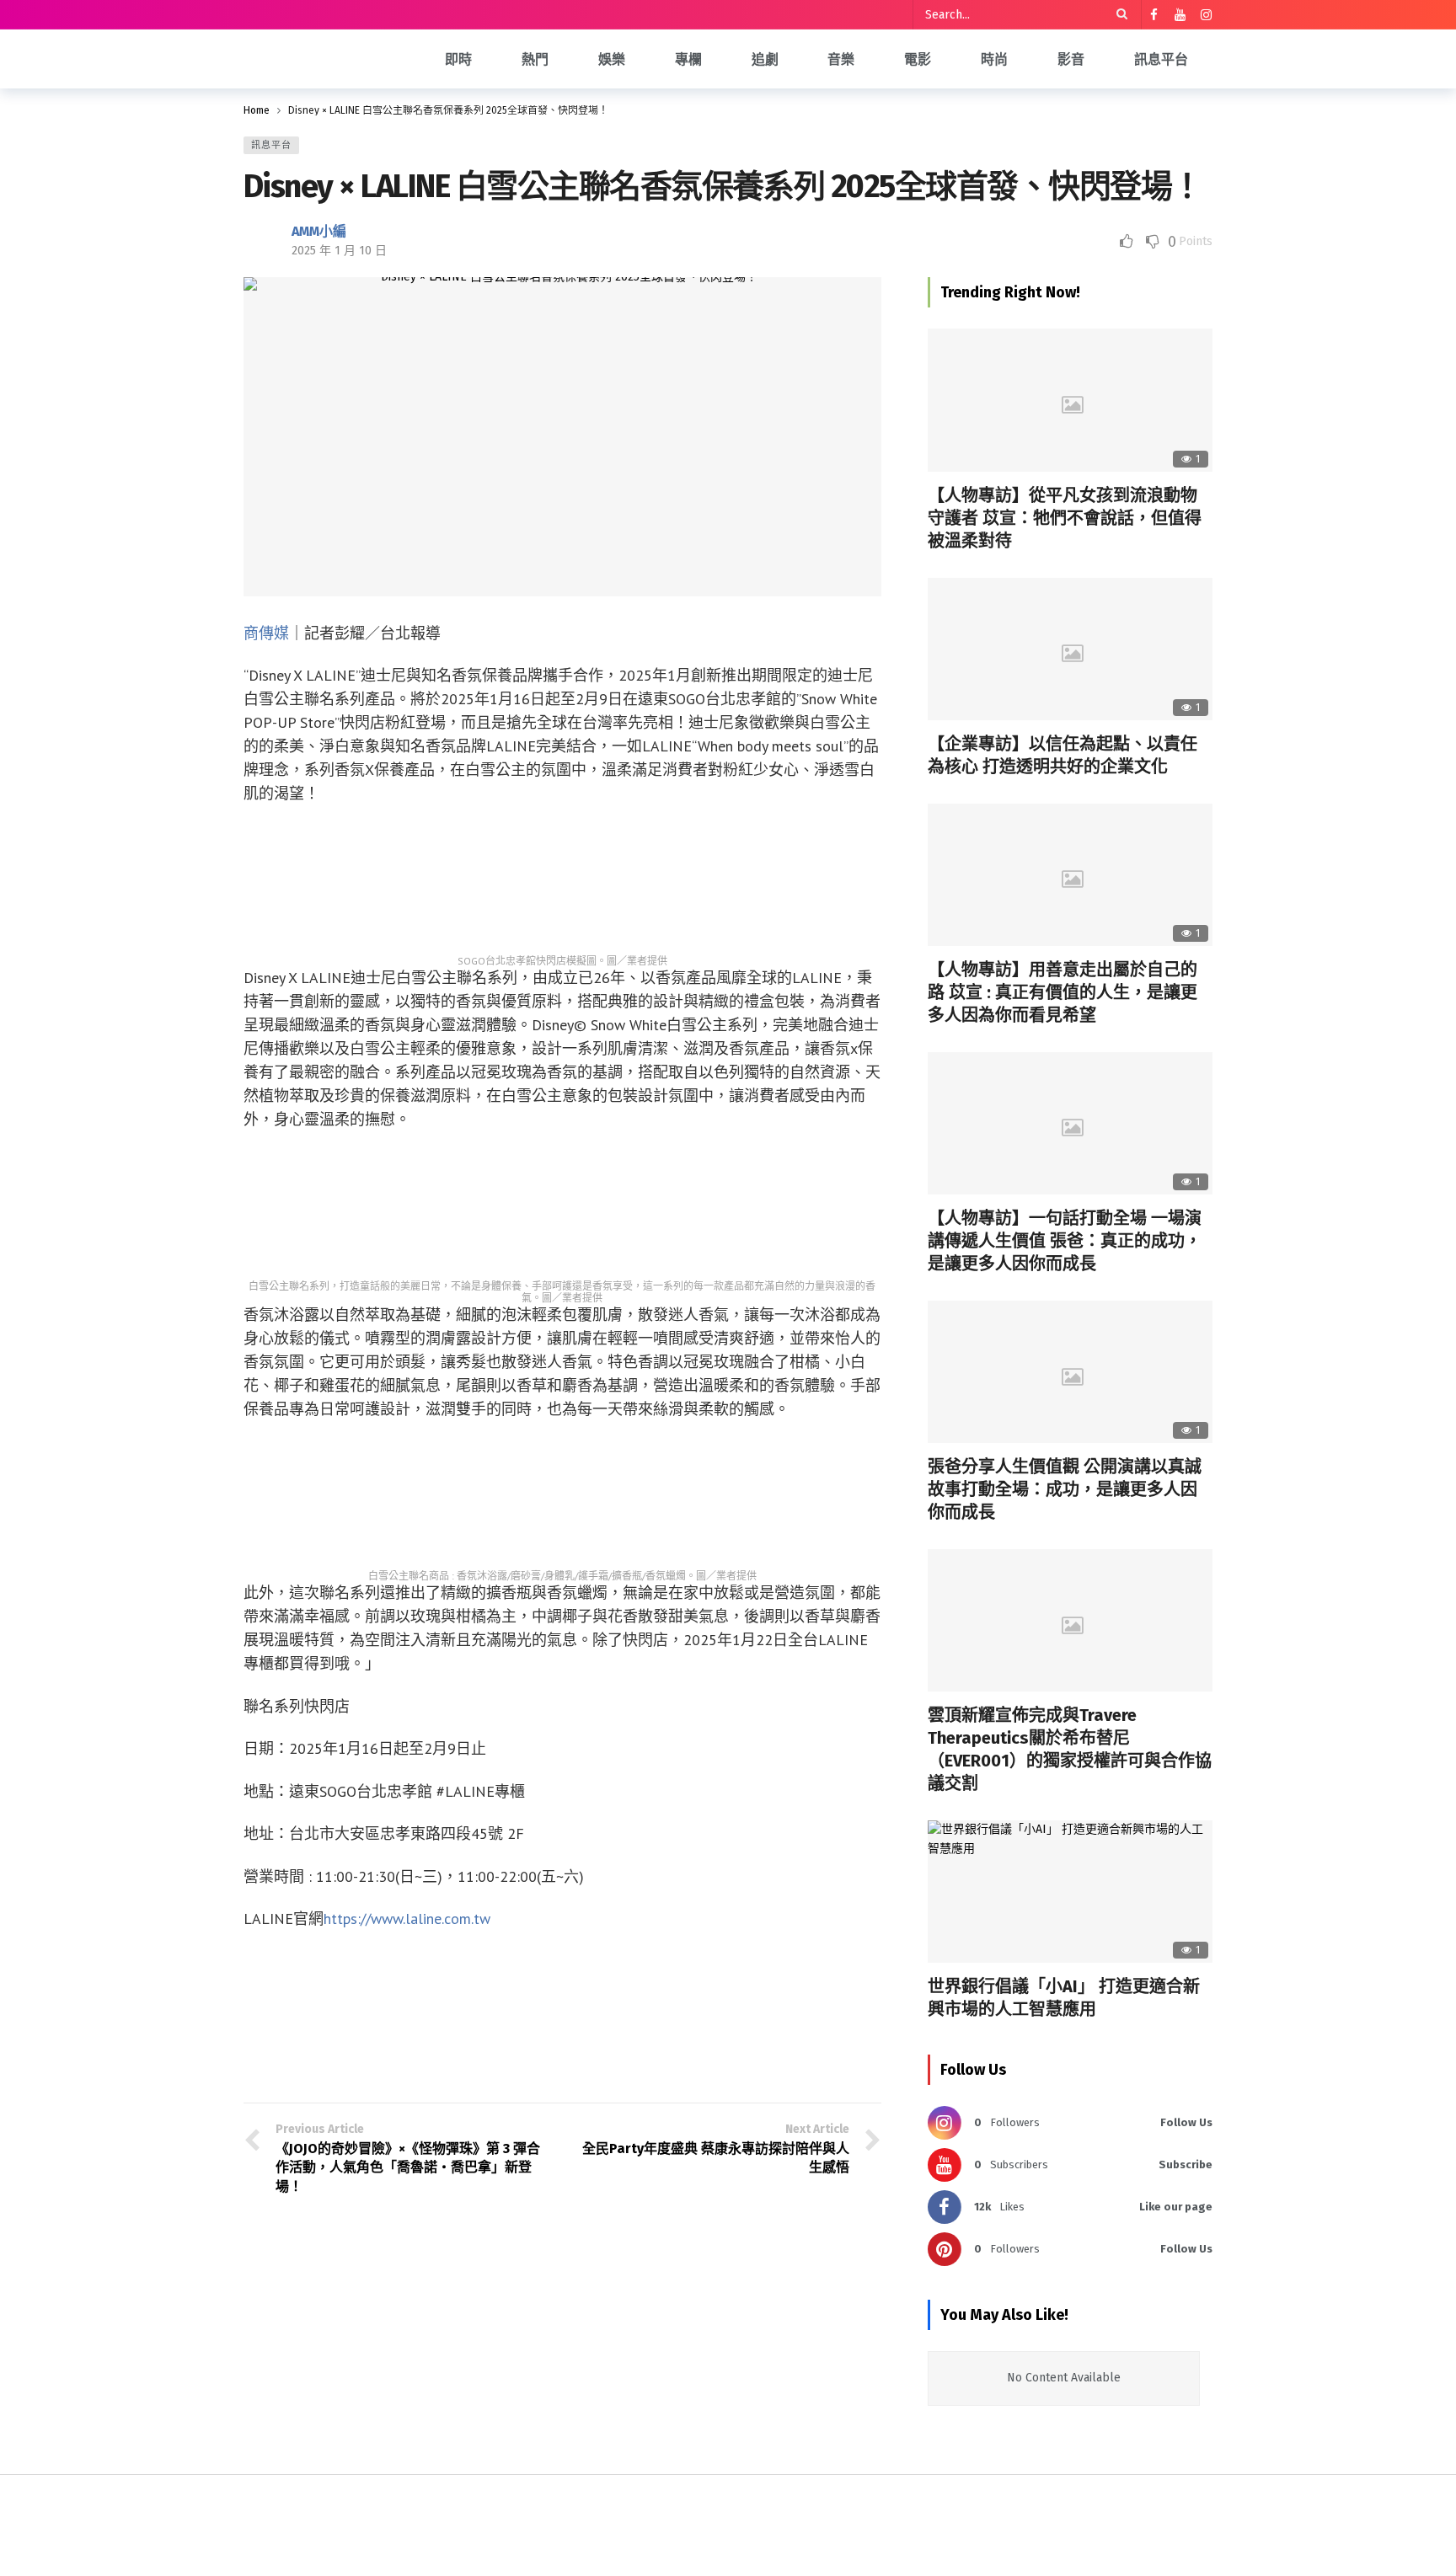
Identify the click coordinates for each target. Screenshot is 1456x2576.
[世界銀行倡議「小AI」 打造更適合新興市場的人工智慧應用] (1070, 1892)
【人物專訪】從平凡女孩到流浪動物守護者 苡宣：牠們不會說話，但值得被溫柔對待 (1065, 518)
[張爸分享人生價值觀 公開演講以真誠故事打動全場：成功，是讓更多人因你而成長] (1070, 1372)
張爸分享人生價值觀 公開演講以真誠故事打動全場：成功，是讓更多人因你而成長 (1065, 1489)
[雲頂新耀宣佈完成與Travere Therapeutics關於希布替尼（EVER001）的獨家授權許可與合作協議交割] (1070, 1620)
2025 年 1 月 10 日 (339, 251)
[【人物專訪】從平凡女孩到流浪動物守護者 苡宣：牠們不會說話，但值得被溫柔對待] (1070, 400)
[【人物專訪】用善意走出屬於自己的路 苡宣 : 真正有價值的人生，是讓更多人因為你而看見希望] (1070, 875)
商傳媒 (266, 633)
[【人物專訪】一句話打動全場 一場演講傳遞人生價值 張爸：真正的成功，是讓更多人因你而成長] (1070, 1123)
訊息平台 (271, 145)
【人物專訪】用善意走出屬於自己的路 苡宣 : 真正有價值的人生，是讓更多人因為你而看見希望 (1063, 992)
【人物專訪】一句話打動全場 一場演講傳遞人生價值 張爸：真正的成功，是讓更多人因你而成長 (1065, 1241)
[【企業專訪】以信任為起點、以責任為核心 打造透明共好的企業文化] (1070, 649)
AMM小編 (319, 231)
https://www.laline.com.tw (407, 1919)
